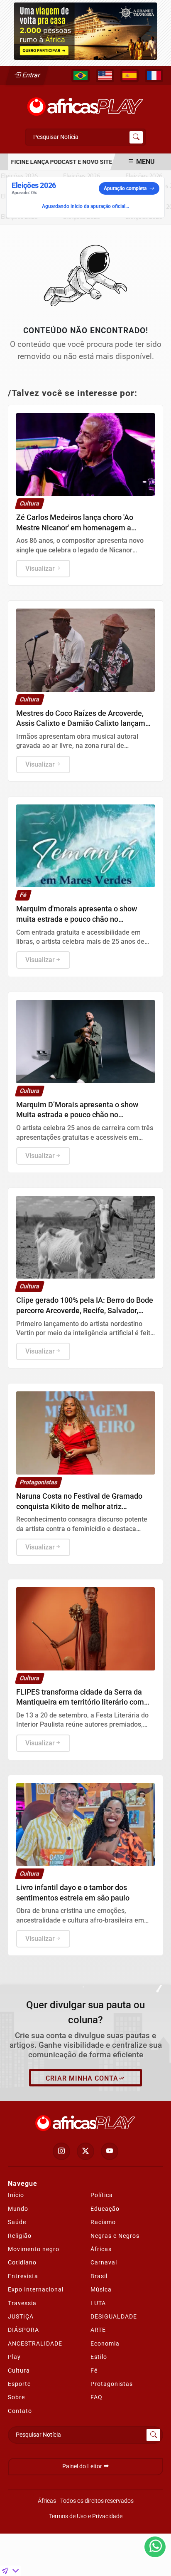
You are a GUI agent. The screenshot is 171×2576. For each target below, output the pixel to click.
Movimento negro (34, 2249)
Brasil (99, 2276)
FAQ (96, 2397)
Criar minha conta (82, 2078)
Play (14, 2357)
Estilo (99, 2357)
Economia (105, 2343)
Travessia (22, 2303)
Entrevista (23, 2276)
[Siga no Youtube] (110, 2151)
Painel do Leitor (83, 2466)
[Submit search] (136, 137)
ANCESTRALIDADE (35, 2343)
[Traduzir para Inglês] (105, 76)
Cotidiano (22, 2262)
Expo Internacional (36, 2289)
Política (102, 2195)
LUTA (98, 2303)
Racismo (103, 2222)
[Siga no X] (85, 2151)
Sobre (16, 2397)
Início (16, 2195)
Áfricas (101, 2249)
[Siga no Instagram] (61, 2151)
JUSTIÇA (21, 2316)
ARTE (98, 2330)
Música (101, 2289)
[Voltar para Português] (81, 76)
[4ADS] (85, 31)
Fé (94, 2371)
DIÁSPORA (23, 2330)
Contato (20, 2411)
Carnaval (104, 2262)
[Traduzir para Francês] (154, 76)
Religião (20, 2236)
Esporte (19, 2384)
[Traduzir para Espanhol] (129, 76)
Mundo (18, 2209)
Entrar (31, 75)
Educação (105, 2209)
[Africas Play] (85, 104)
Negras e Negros (115, 2236)
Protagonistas (112, 2384)
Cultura (19, 2371)
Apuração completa (125, 188)
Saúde (17, 2222)
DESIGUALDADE (114, 2316)
